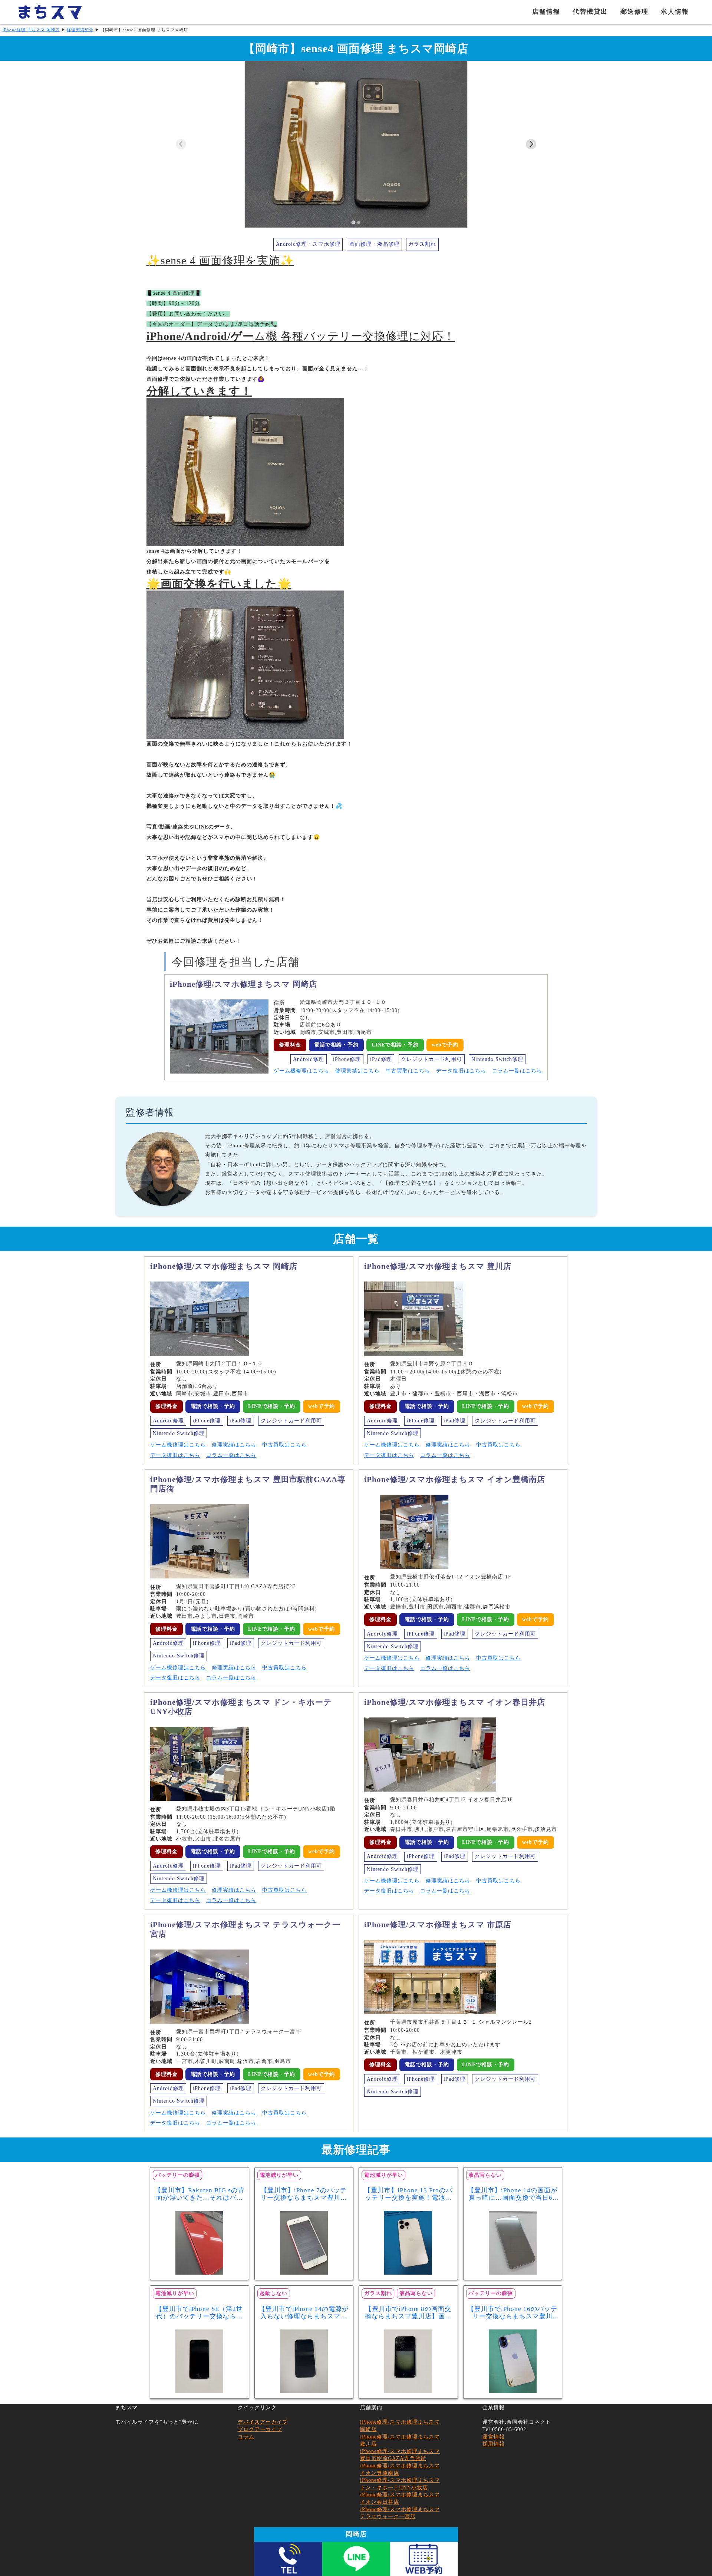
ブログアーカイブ (260, 2429)
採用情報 (494, 2444)
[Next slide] (531, 144)
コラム (246, 2437)
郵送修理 (634, 12)
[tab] (353, 222)
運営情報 (494, 2437)
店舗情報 (546, 12)
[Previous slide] (181, 144)
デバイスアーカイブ (263, 2422)
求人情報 (675, 12)
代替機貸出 (590, 12)
